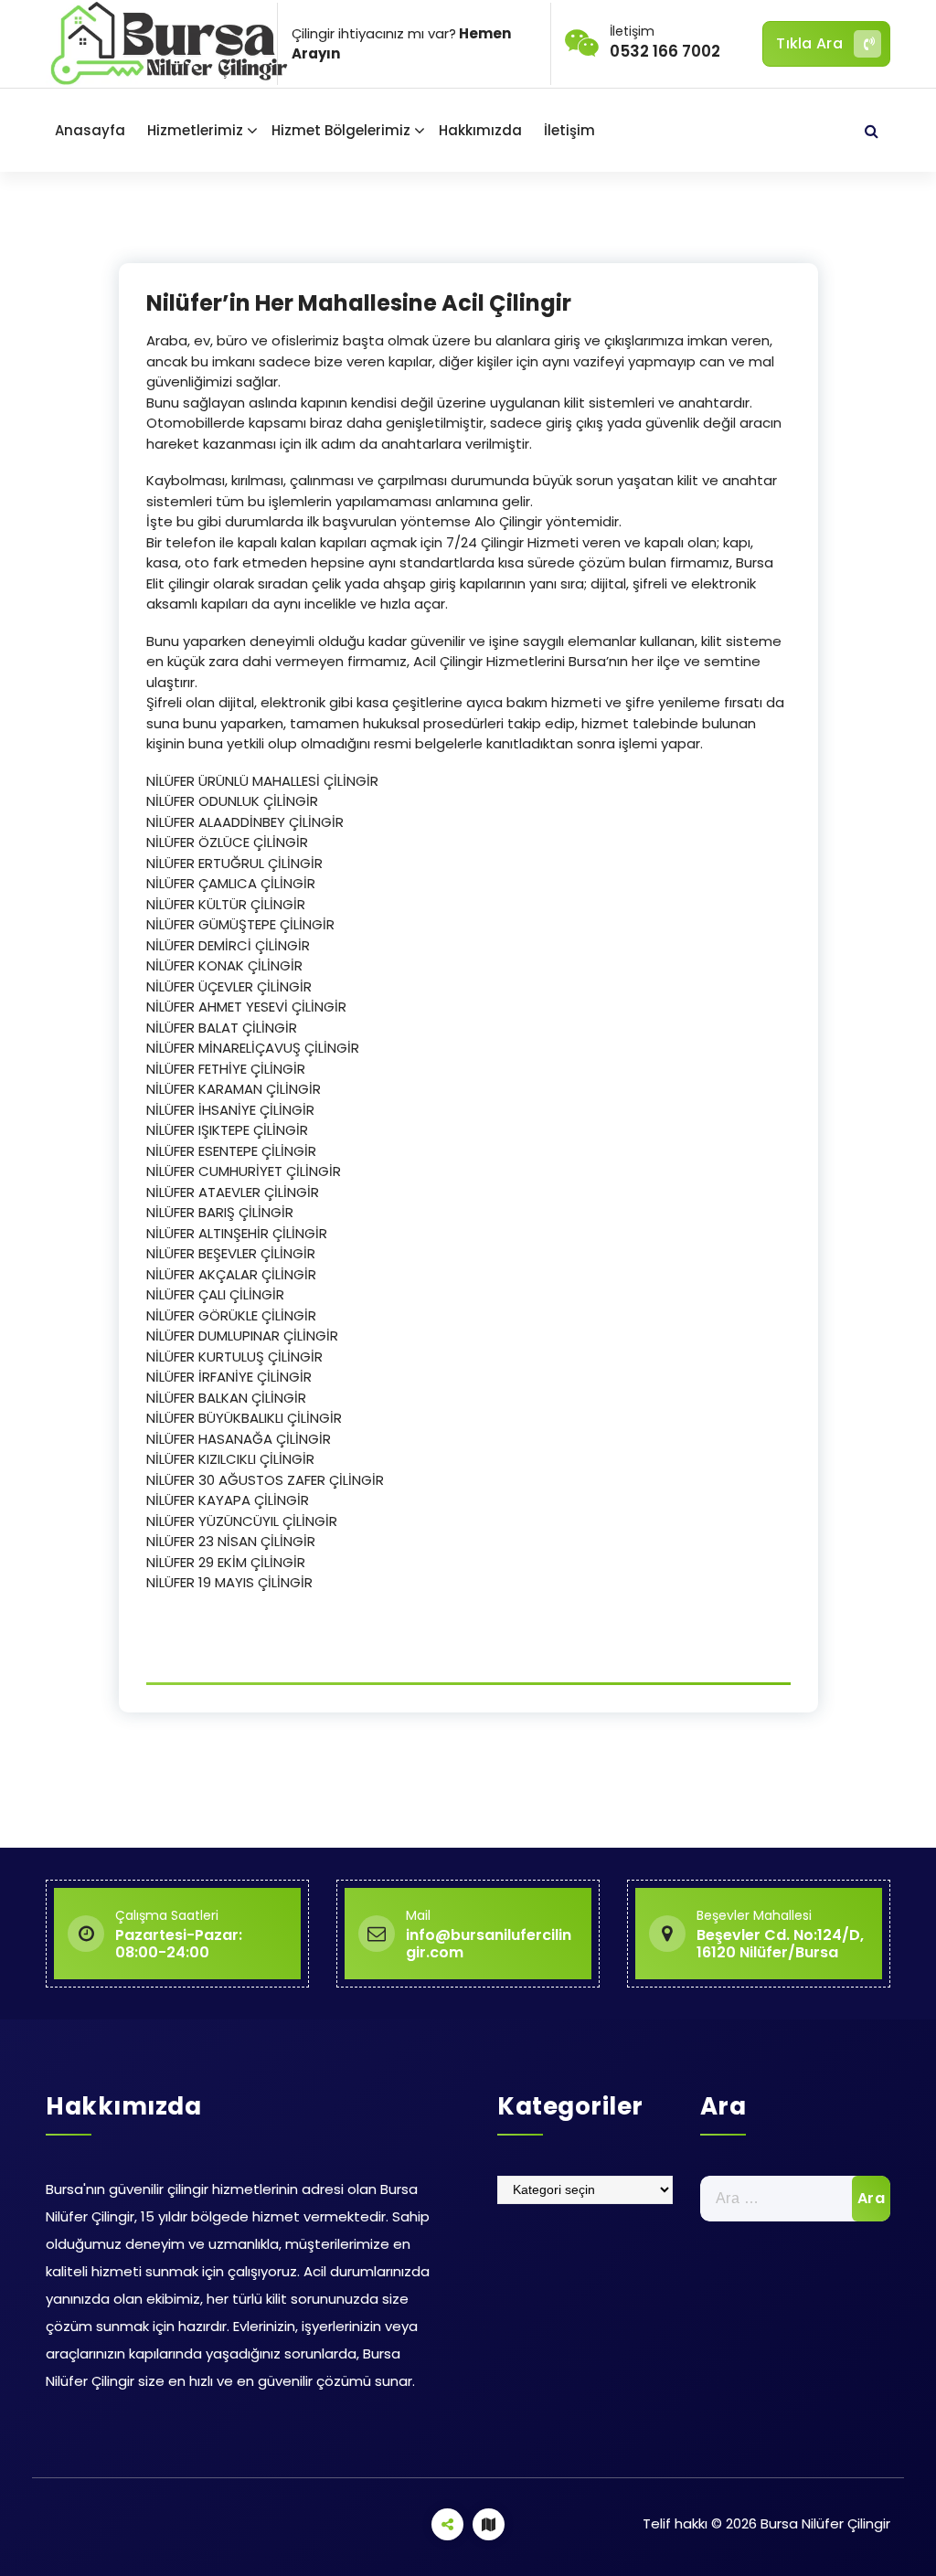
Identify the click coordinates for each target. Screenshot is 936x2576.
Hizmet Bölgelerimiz (341, 130)
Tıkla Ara (809, 43)
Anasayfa (90, 130)
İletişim (569, 130)
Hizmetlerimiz (195, 130)
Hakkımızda (480, 130)
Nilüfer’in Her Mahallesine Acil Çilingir (359, 303)
